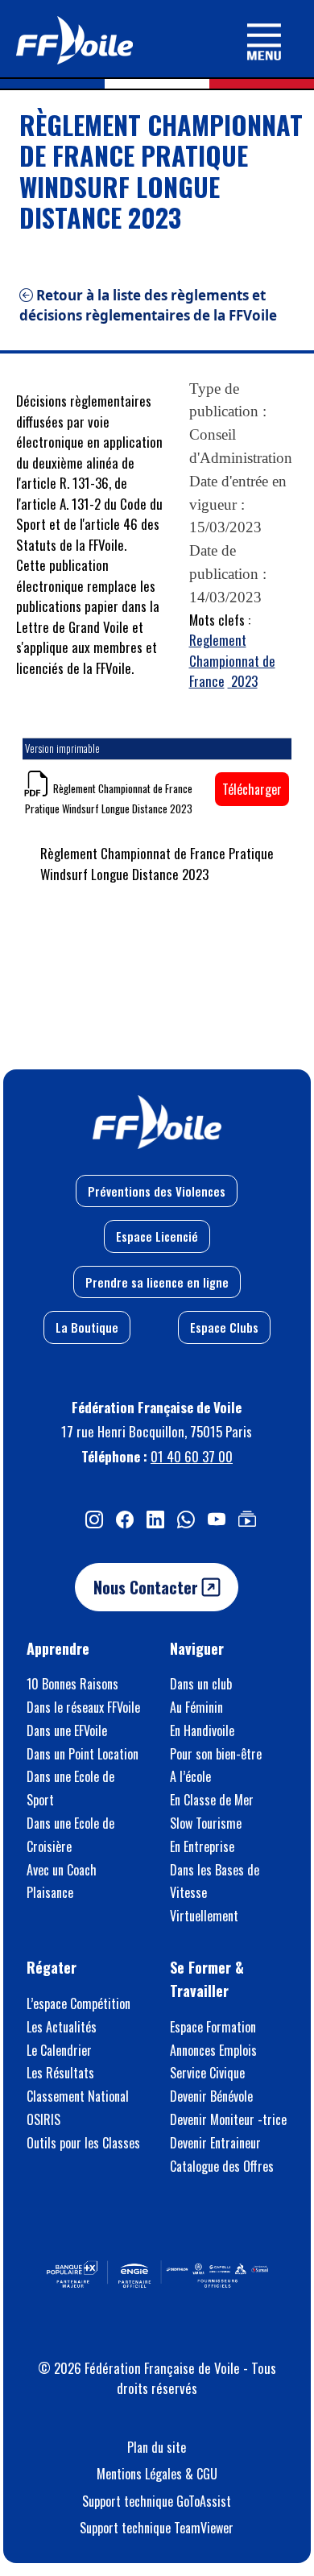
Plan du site (157, 2447)
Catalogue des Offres (222, 2166)
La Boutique (87, 1327)
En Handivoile (202, 1730)
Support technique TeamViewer (157, 2528)
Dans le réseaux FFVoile (83, 1707)
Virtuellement (204, 1916)
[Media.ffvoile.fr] (247, 1518)
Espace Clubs (224, 1327)
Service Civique (207, 2073)
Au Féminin (196, 1707)
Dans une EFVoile (67, 1730)
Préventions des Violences (157, 1191)
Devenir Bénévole (211, 2096)
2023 (243, 681)
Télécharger (252, 789)
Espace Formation (213, 2027)
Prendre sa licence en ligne (157, 1282)
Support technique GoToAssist (157, 2501)
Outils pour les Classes (83, 2143)
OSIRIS (43, 2119)
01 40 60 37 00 (192, 1456)
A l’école (190, 1776)
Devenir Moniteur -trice (228, 2119)
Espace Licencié (157, 1236)
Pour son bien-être (216, 1754)
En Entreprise (202, 1846)
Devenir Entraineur (215, 2143)
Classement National (78, 2096)
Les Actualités (62, 2027)
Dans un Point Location (83, 1754)
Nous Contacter (148, 1587)
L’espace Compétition (78, 2003)
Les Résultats (60, 2073)
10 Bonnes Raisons (72, 1684)
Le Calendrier (59, 2050)
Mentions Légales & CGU (157, 2474)
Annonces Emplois (213, 2050)
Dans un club (201, 1684)
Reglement (218, 640)
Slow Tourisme (206, 1823)
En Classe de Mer (212, 1800)
